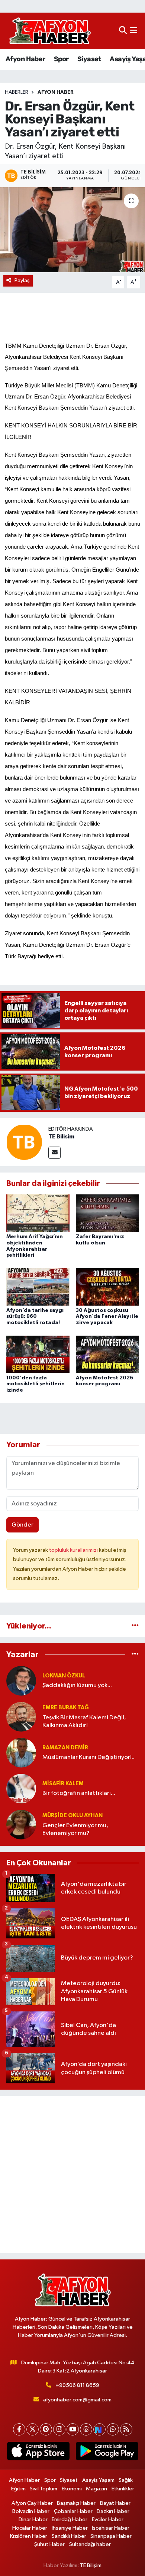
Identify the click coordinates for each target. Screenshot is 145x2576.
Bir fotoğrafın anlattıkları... (79, 1793)
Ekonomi (72, 2489)
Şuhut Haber (49, 2544)
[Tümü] (135, 1626)
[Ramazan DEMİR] (21, 1752)
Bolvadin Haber (31, 2511)
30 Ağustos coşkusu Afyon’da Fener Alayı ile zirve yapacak (107, 1317)
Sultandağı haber (90, 2544)
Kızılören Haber (29, 2536)
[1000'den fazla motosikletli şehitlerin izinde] (38, 1354)
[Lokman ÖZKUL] (21, 1681)
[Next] (99, 2429)
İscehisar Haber (111, 2528)
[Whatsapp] (113, 2429)
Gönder (22, 1525)
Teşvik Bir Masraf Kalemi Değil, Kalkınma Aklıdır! (84, 1722)
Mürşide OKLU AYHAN (72, 1816)
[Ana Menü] (134, 31)
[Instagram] (59, 2429)
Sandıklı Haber (69, 2536)
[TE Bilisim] (24, 1142)
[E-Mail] (54, 1153)
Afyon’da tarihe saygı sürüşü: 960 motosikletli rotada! (35, 1317)
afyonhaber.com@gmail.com (77, 2400)
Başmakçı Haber (76, 2503)
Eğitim (18, 2489)
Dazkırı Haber (113, 2511)
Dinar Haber (33, 2519)
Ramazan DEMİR (65, 1748)
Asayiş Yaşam (98, 2480)
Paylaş (22, 280)
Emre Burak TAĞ (66, 1708)
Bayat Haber (115, 2503)
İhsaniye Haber (70, 2528)
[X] (33, 2429)
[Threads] (86, 2429)
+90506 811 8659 (77, 2385)
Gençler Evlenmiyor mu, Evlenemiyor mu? (75, 1829)
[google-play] (107, 2453)
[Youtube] (73, 2429)
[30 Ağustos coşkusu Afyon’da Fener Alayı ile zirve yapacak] (107, 1287)
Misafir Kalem (63, 1784)
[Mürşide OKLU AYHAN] (21, 1824)
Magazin (96, 2489)
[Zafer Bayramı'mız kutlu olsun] (107, 1213)
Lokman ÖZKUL (64, 1676)
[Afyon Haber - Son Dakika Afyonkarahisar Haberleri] (50, 31)
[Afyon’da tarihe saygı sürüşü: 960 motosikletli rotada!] (38, 1287)
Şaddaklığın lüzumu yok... (77, 1685)
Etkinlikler (123, 2489)
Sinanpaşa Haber (111, 2536)
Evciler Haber (108, 2519)
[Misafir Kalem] (21, 1788)
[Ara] (123, 31)
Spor (61, 59)
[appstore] (38, 2453)
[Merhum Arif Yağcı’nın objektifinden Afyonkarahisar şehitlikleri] (38, 1213)
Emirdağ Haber (70, 2519)
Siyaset (89, 59)
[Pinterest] (46, 2429)
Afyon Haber (25, 59)
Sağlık (126, 2480)
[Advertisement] (72, 2175)
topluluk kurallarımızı (74, 1550)
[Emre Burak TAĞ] (21, 1717)
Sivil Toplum (43, 2489)
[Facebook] (19, 2429)
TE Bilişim (91, 2565)
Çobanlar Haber (73, 2511)
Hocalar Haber (30, 2528)
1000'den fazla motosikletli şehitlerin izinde (36, 1384)
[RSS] (126, 2429)
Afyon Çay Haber (32, 2503)
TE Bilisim (61, 1137)
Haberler (17, 92)
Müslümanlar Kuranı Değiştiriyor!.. (88, 1757)
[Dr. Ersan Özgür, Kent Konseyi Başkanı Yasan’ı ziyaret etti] (72, 230)
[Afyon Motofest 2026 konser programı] (107, 1354)
